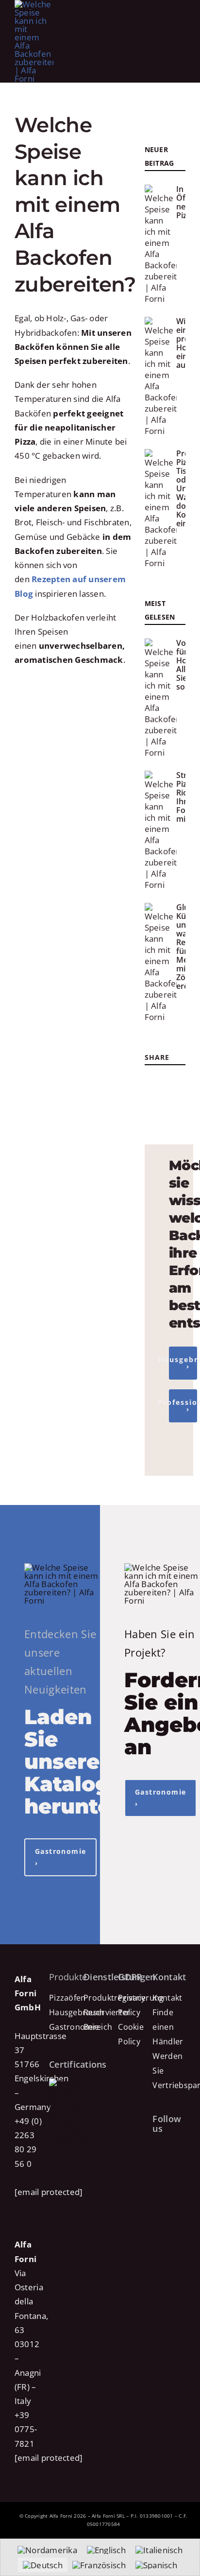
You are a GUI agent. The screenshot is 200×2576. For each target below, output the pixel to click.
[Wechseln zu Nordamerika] (47, 2550)
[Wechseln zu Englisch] (106, 2550)
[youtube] (165, 1102)
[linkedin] (181, 1102)
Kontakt (167, 1998)
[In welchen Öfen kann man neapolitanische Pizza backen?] (161, 244)
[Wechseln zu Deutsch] (43, 2565)
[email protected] (49, 2192)
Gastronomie (74, 2027)
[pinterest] (151, 1102)
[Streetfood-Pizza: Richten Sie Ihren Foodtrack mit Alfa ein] (161, 830)
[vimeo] (155, 2185)
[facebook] (151, 1081)
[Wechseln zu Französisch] (99, 2565)
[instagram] (180, 1081)
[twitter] (165, 1081)
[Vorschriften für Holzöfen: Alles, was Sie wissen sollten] (161, 698)
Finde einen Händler (168, 2027)
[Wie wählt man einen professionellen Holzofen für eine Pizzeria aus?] (161, 377)
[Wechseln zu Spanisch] (156, 2565)
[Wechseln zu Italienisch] (159, 2550)
